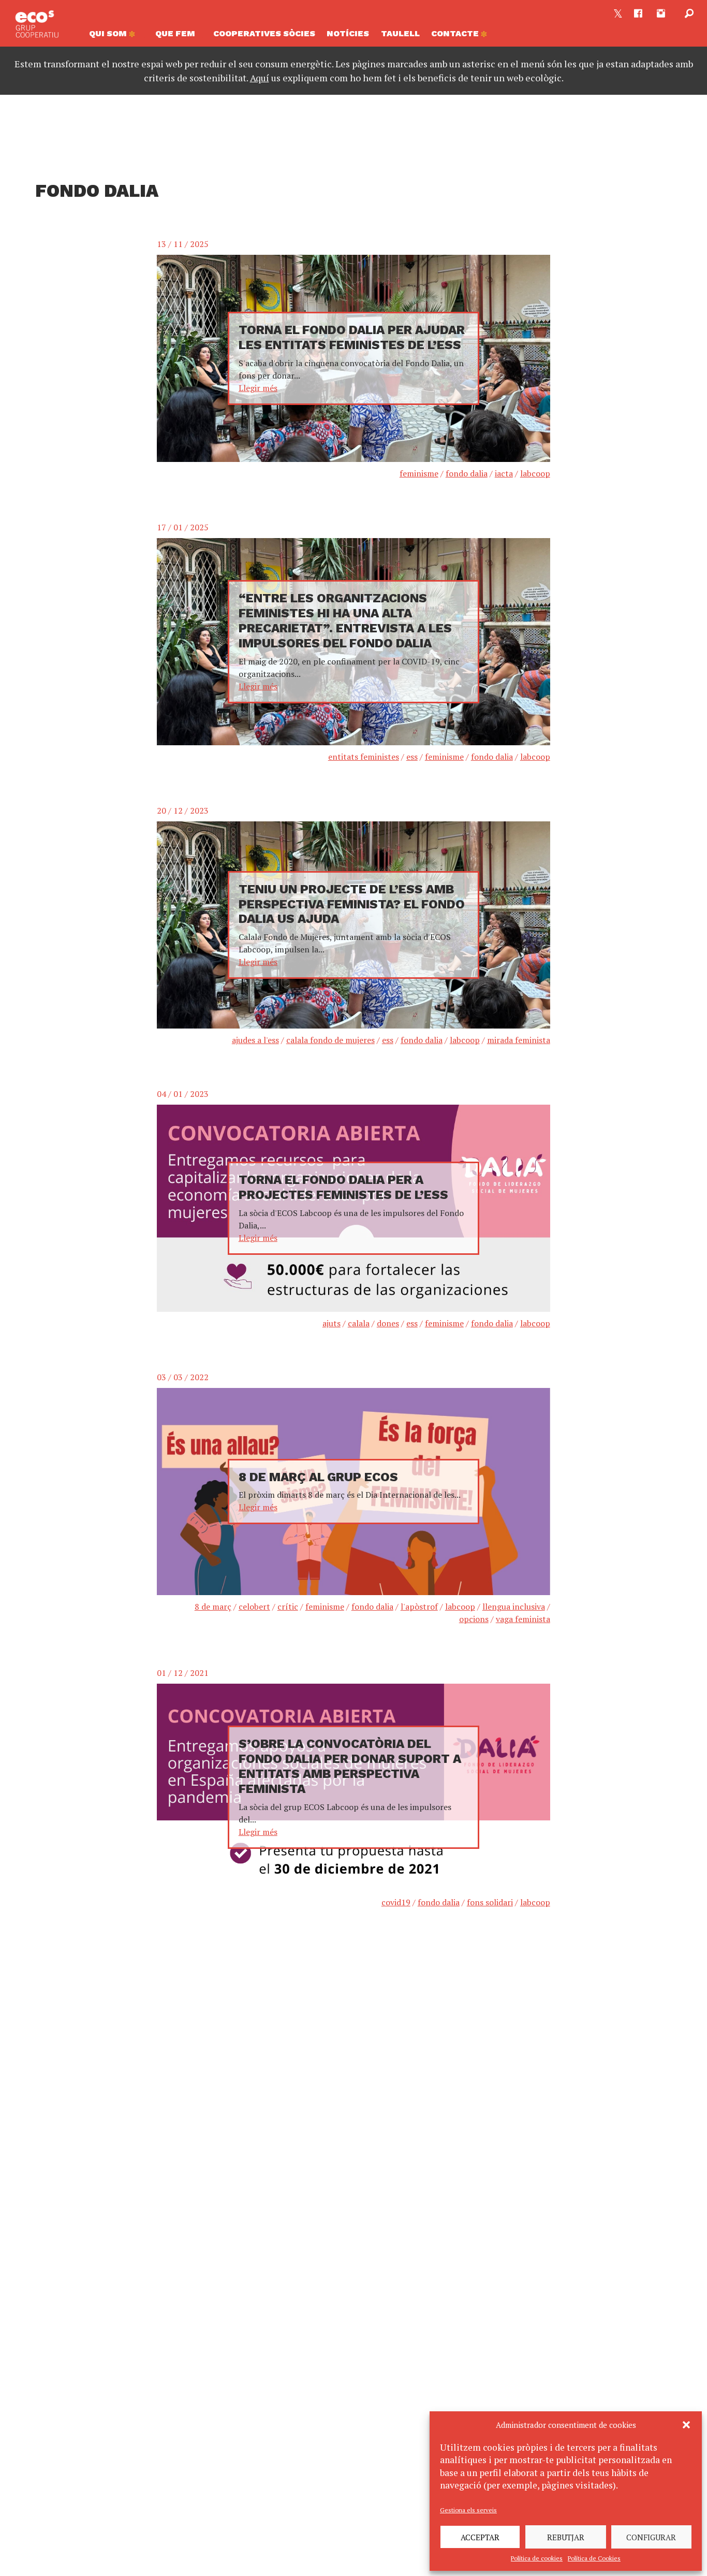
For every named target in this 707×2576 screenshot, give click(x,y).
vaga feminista (523, 1619)
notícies (348, 33)
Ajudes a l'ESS (255, 1040)
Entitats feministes (364, 757)
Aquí (260, 78)
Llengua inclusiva (514, 1607)
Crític (288, 1607)
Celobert (254, 1607)
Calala (359, 1323)
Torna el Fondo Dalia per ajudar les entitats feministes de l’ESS (352, 337)
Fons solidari (490, 1902)
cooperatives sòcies (264, 33)
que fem (175, 33)
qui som (109, 33)
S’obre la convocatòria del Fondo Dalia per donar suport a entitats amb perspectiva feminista (350, 1766)
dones (388, 1323)
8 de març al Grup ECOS (318, 1477)
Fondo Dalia (467, 473)
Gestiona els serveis (468, 2510)
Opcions (474, 1619)
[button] (686, 2425)
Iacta (504, 473)
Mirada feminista (519, 1040)
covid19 (396, 1902)
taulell (400, 33)
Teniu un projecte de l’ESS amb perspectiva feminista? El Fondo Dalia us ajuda (352, 904)
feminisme (419, 473)
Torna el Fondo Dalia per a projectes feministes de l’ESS (343, 1187)
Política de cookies (537, 2558)
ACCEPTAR (480, 2537)
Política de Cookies (594, 2558)
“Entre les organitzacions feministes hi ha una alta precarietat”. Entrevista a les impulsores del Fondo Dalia (345, 620)
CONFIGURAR (651, 2537)
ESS (412, 757)
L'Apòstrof (419, 1607)
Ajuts (332, 1323)
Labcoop (535, 473)
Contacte (456, 33)
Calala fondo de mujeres (330, 1040)
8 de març (213, 1607)
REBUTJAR (566, 2537)
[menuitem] (116, 36)
